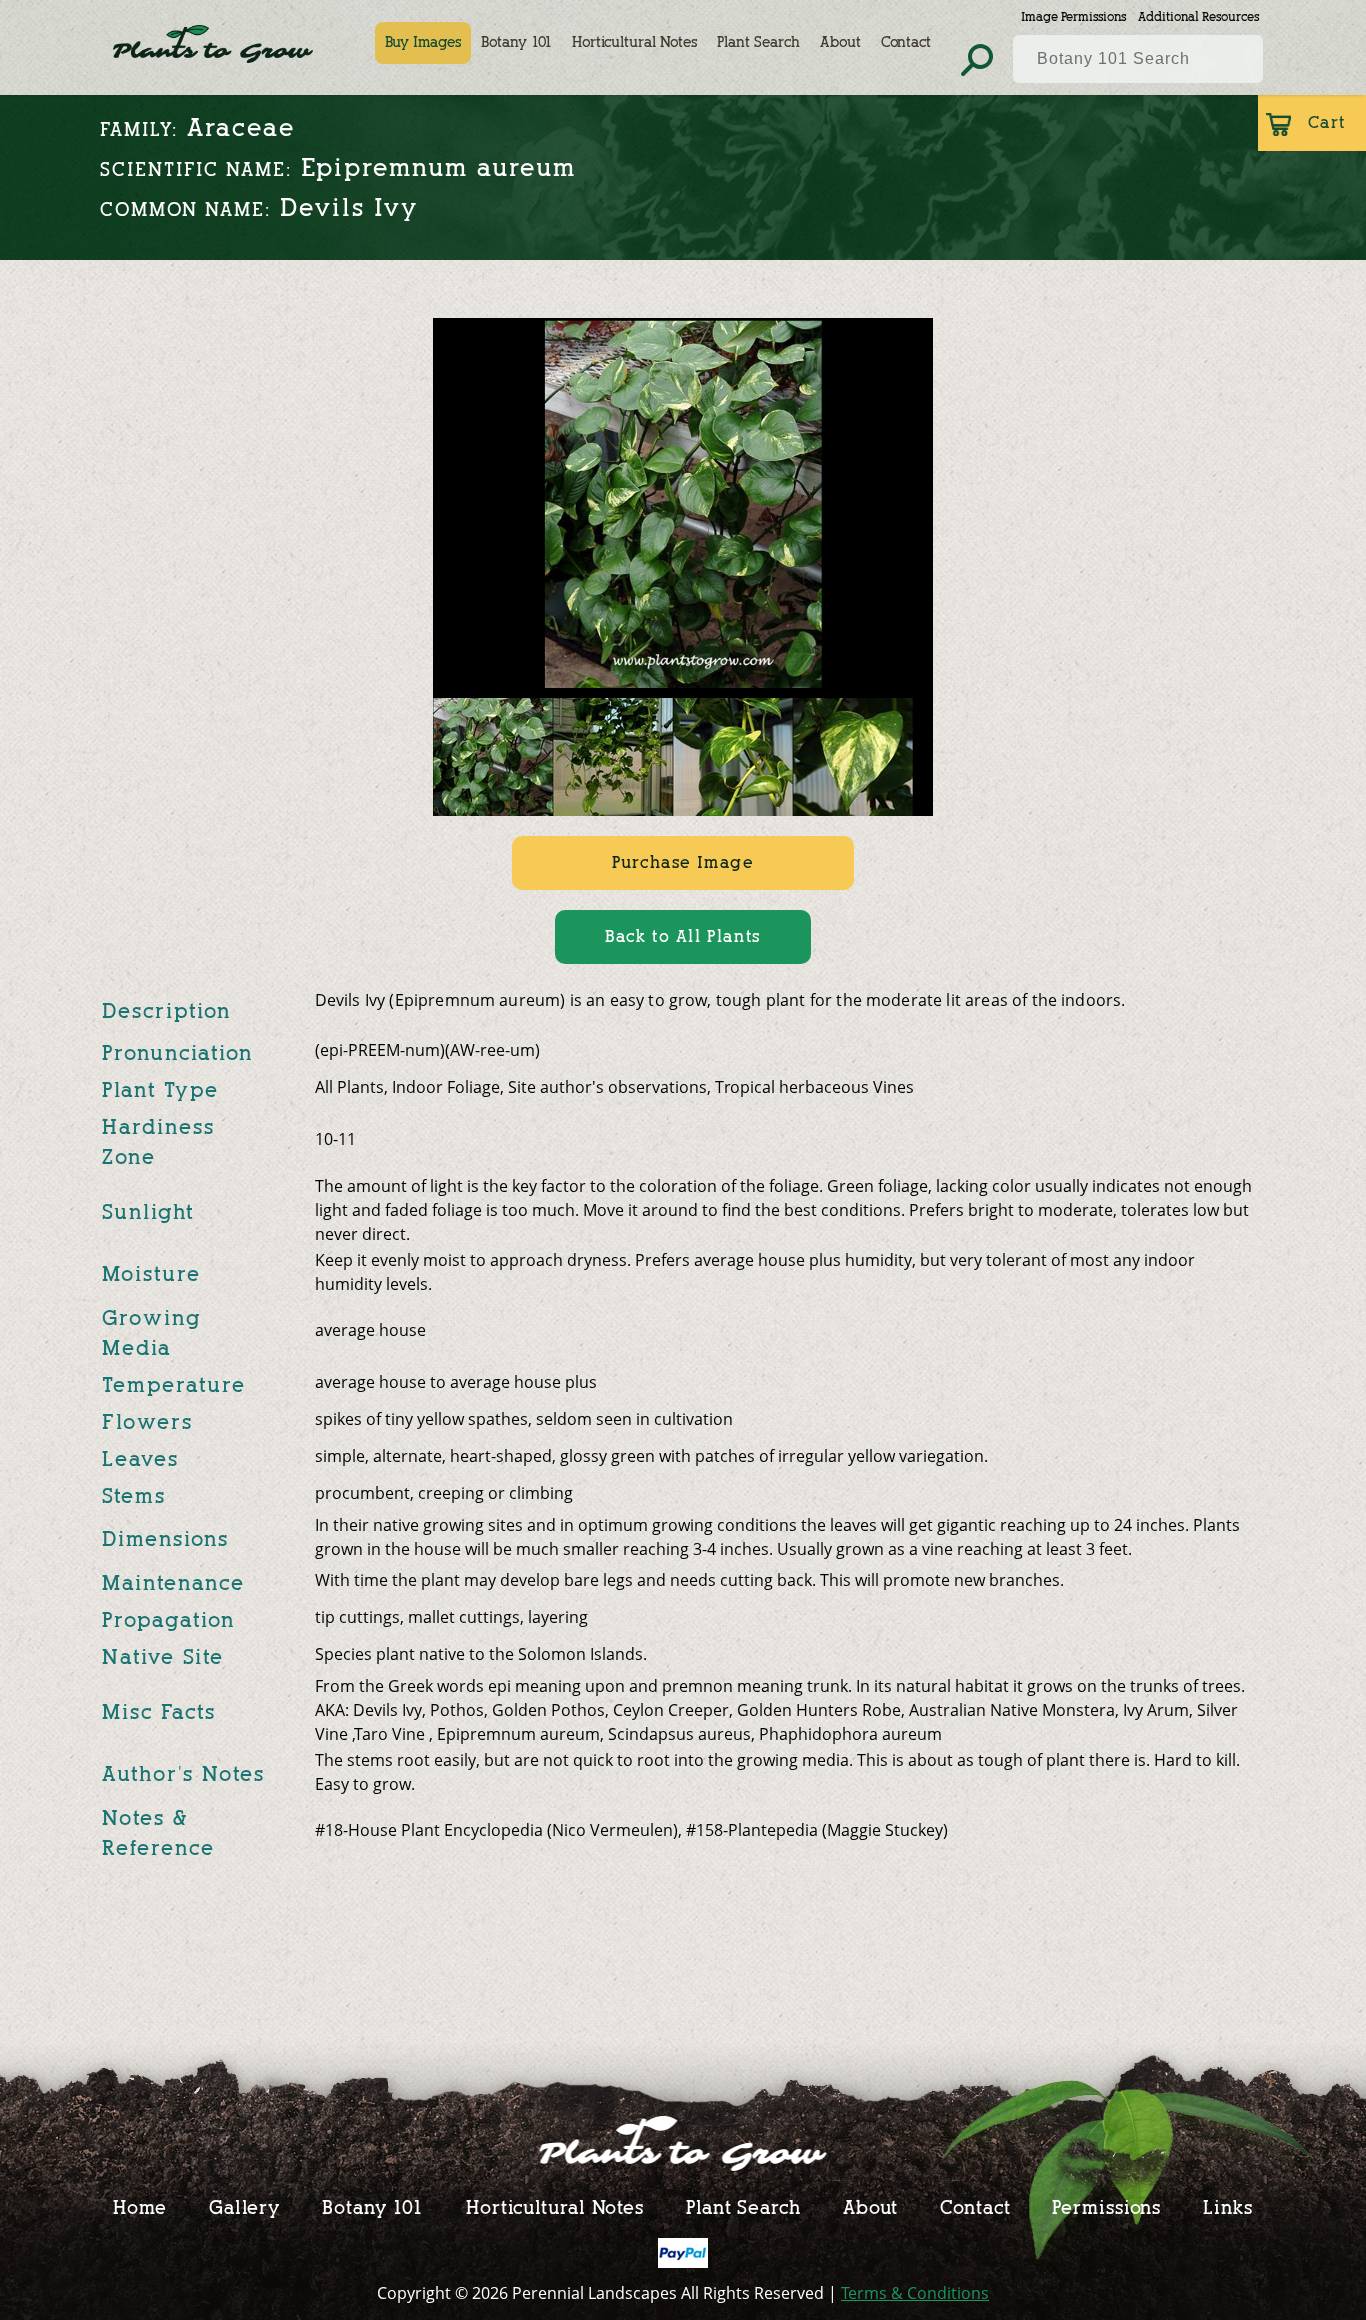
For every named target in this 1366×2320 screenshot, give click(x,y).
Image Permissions (1073, 16)
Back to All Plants (683, 936)
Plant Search (758, 42)
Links (1228, 2208)
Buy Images (423, 42)
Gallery (244, 2208)
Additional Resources (1198, 16)
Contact (906, 42)
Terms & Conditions (915, 2293)
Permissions (1106, 2208)
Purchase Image (682, 862)
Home (140, 2208)
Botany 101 (516, 42)
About (840, 42)
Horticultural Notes (634, 42)
